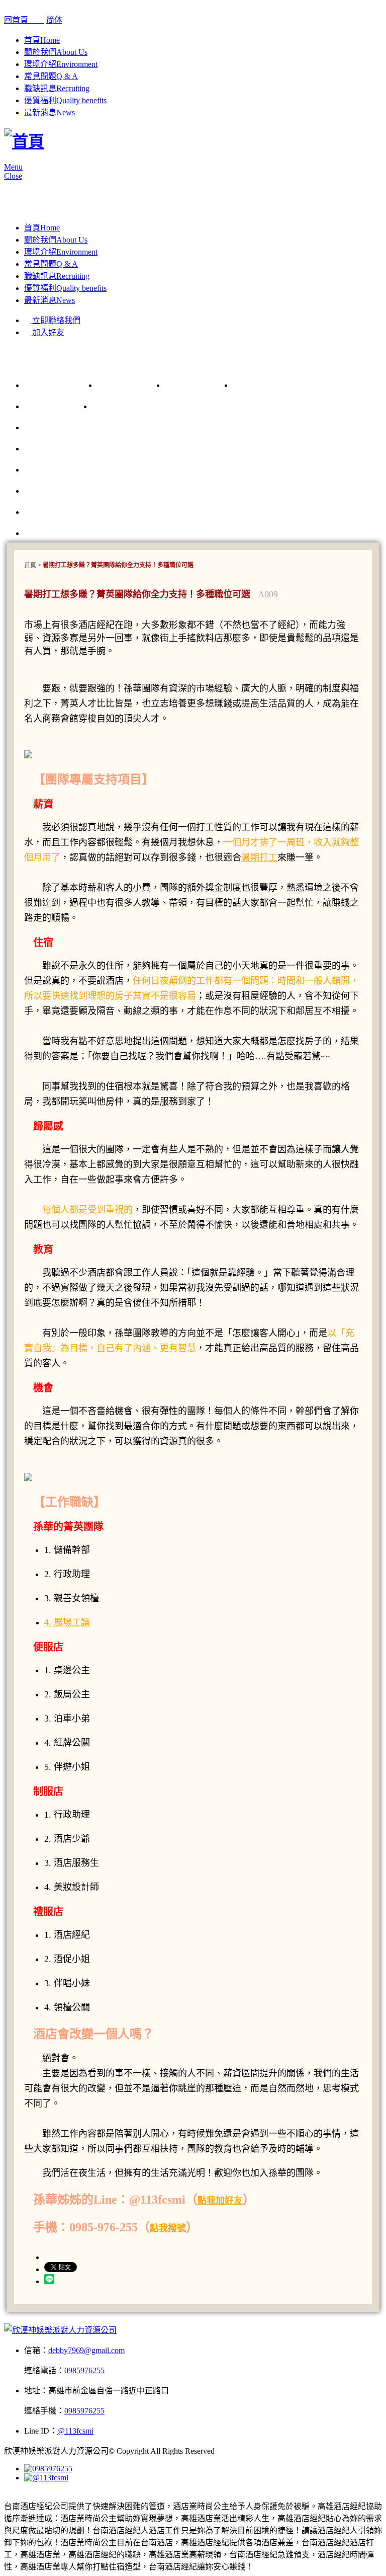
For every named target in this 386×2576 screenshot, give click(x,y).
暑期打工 (259, 857)
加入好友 (47, 332)
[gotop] (7, 2319)
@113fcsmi (75, 2431)
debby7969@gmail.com (86, 2350)
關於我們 (56, 52)
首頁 (42, 40)
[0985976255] (48, 2469)
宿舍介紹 (266, 385)
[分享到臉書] (15, 2495)
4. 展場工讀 (67, 1622)
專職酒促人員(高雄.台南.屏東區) (171, 406)
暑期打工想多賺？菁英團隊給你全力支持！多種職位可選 (152, 491)
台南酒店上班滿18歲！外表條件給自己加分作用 (134, 448)
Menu (13, 167)
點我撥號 (168, 2228)
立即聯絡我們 (55, 320)
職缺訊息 (57, 88)
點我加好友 (220, 2201)
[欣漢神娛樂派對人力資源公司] (60, 2330)
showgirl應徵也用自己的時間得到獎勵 (114, 427)
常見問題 (51, 76)
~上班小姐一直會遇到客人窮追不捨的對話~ (126, 533)
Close (13, 176)
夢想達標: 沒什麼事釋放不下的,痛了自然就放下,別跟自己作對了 (166, 512)
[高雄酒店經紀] (24, 141)
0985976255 (84, 2370)
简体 (54, 20)
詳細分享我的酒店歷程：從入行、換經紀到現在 (134, 470)
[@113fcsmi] (46, 2478)
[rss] (23, 2495)
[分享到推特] (7, 2495)
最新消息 (50, 112)
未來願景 (198, 385)
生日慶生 (57, 406)
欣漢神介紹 (62, 385)
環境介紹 (61, 64)
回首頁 (24, 20)
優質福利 (65, 100)
